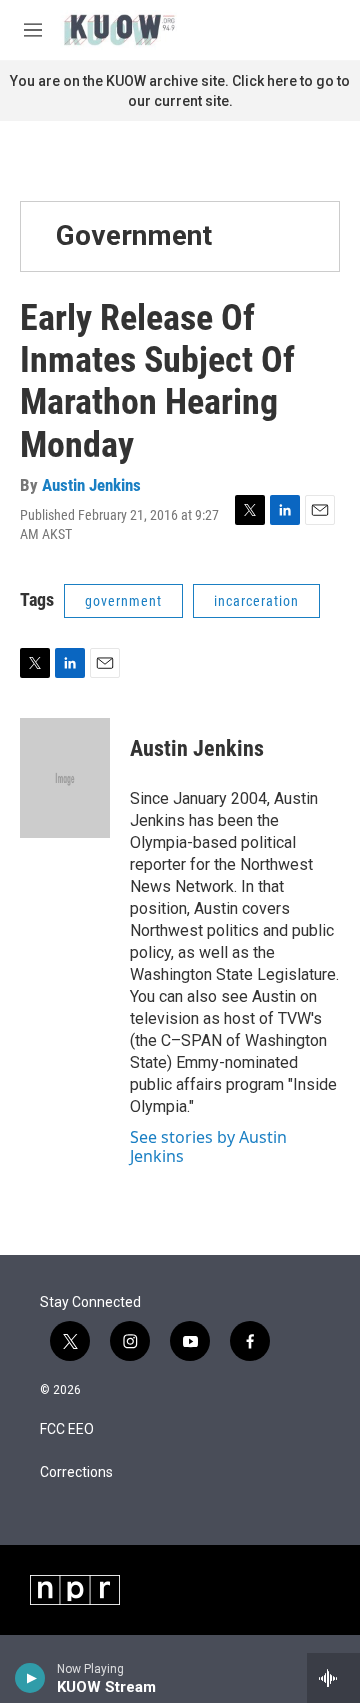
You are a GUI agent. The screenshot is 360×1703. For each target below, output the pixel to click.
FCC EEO (67, 1429)
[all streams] (333, 1678)
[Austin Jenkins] (65, 778)
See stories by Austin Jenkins (208, 1146)
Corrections (76, 1472)
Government (134, 235)
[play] (30, 1678)
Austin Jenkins (91, 485)
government (123, 601)
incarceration (256, 601)
